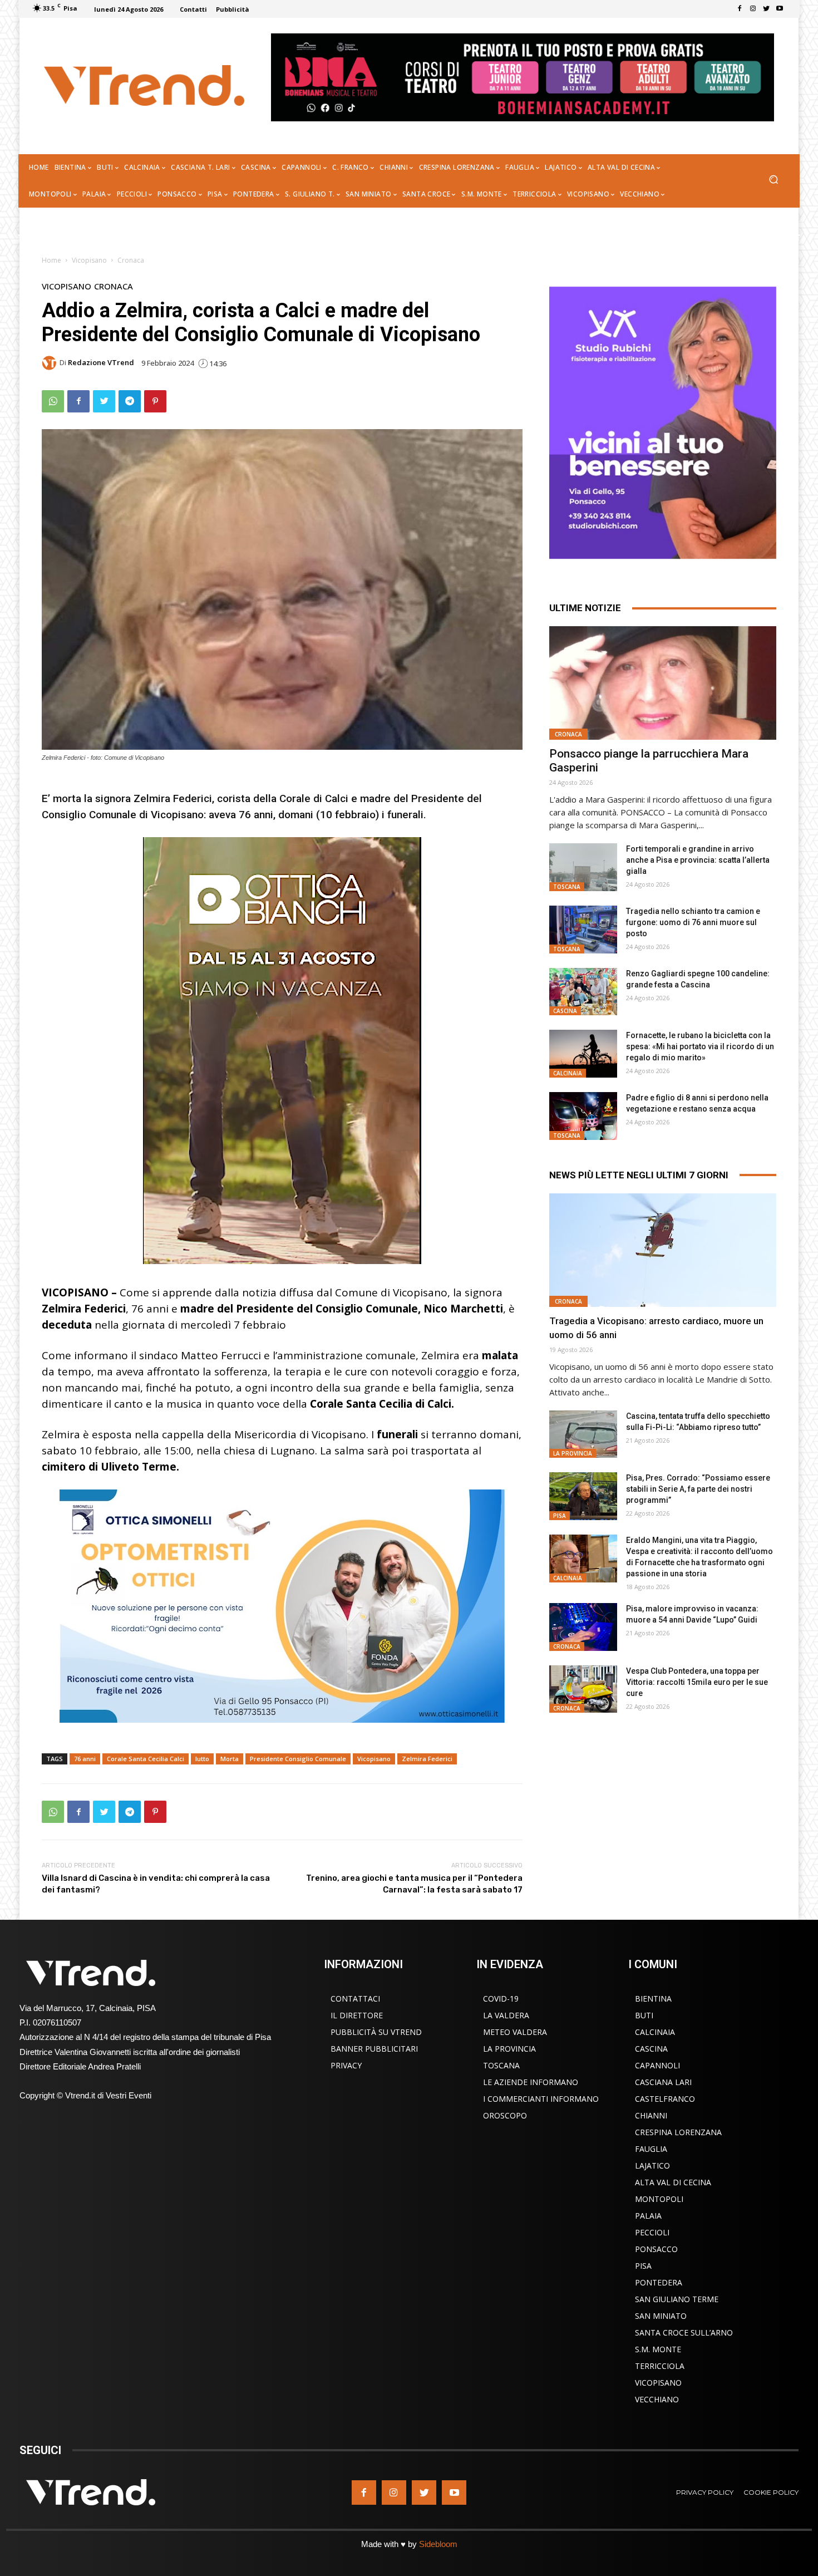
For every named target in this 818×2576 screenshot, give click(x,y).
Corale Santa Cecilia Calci (146, 1759)
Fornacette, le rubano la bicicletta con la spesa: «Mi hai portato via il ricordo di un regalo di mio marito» (700, 1046)
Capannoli (657, 2065)
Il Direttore (357, 2015)
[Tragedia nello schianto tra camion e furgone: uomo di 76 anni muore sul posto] (583, 930)
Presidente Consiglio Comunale (298, 1759)
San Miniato (661, 2316)
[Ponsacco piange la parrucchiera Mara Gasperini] (663, 683)
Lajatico (652, 2165)
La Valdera (506, 2015)
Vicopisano (89, 260)
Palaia (648, 2216)
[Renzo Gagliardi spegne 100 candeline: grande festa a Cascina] (583, 992)
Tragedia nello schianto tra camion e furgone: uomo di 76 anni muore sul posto (693, 922)
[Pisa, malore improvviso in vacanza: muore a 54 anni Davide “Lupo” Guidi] (583, 1627)
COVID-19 (501, 1999)
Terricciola (660, 2366)
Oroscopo (505, 2115)
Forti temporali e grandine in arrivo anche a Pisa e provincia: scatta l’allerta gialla (698, 860)
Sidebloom (438, 2544)
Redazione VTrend (101, 363)
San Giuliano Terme (677, 2299)
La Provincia (573, 1453)
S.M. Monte (658, 2349)
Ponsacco (656, 2249)
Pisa (560, 1516)
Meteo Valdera (515, 2032)
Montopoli (659, 2199)
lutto (202, 1759)
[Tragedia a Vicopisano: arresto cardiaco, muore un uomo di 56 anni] (663, 1250)
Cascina (565, 1011)
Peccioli (652, 2232)
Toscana (567, 887)
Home (51, 260)
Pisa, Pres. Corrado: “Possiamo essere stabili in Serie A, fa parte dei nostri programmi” (698, 1489)
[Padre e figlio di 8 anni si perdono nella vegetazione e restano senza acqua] (583, 1116)
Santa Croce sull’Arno (684, 2332)
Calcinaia (568, 1073)
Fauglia (651, 2149)
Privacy (346, 2065)
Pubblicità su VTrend (376, 2032)
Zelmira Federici (427, 1759)
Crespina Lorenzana (678, 2132)
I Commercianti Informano (541, 2099)
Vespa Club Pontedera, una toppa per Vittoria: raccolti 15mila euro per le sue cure (697, 1682)
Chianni (651, 2115)
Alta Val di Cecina (673, 2182)
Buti (644, 2015)
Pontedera (659, 2282)
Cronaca (131, 260)
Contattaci (355, 1999)
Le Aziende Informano (531, 2082)
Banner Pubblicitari (374, 2049)
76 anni (85, 1759)
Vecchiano (657, 2399)
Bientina (653, 1999)
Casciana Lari (663, 2082)
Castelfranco (665, 2099)
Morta (230, 1759)
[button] (773, 181)
